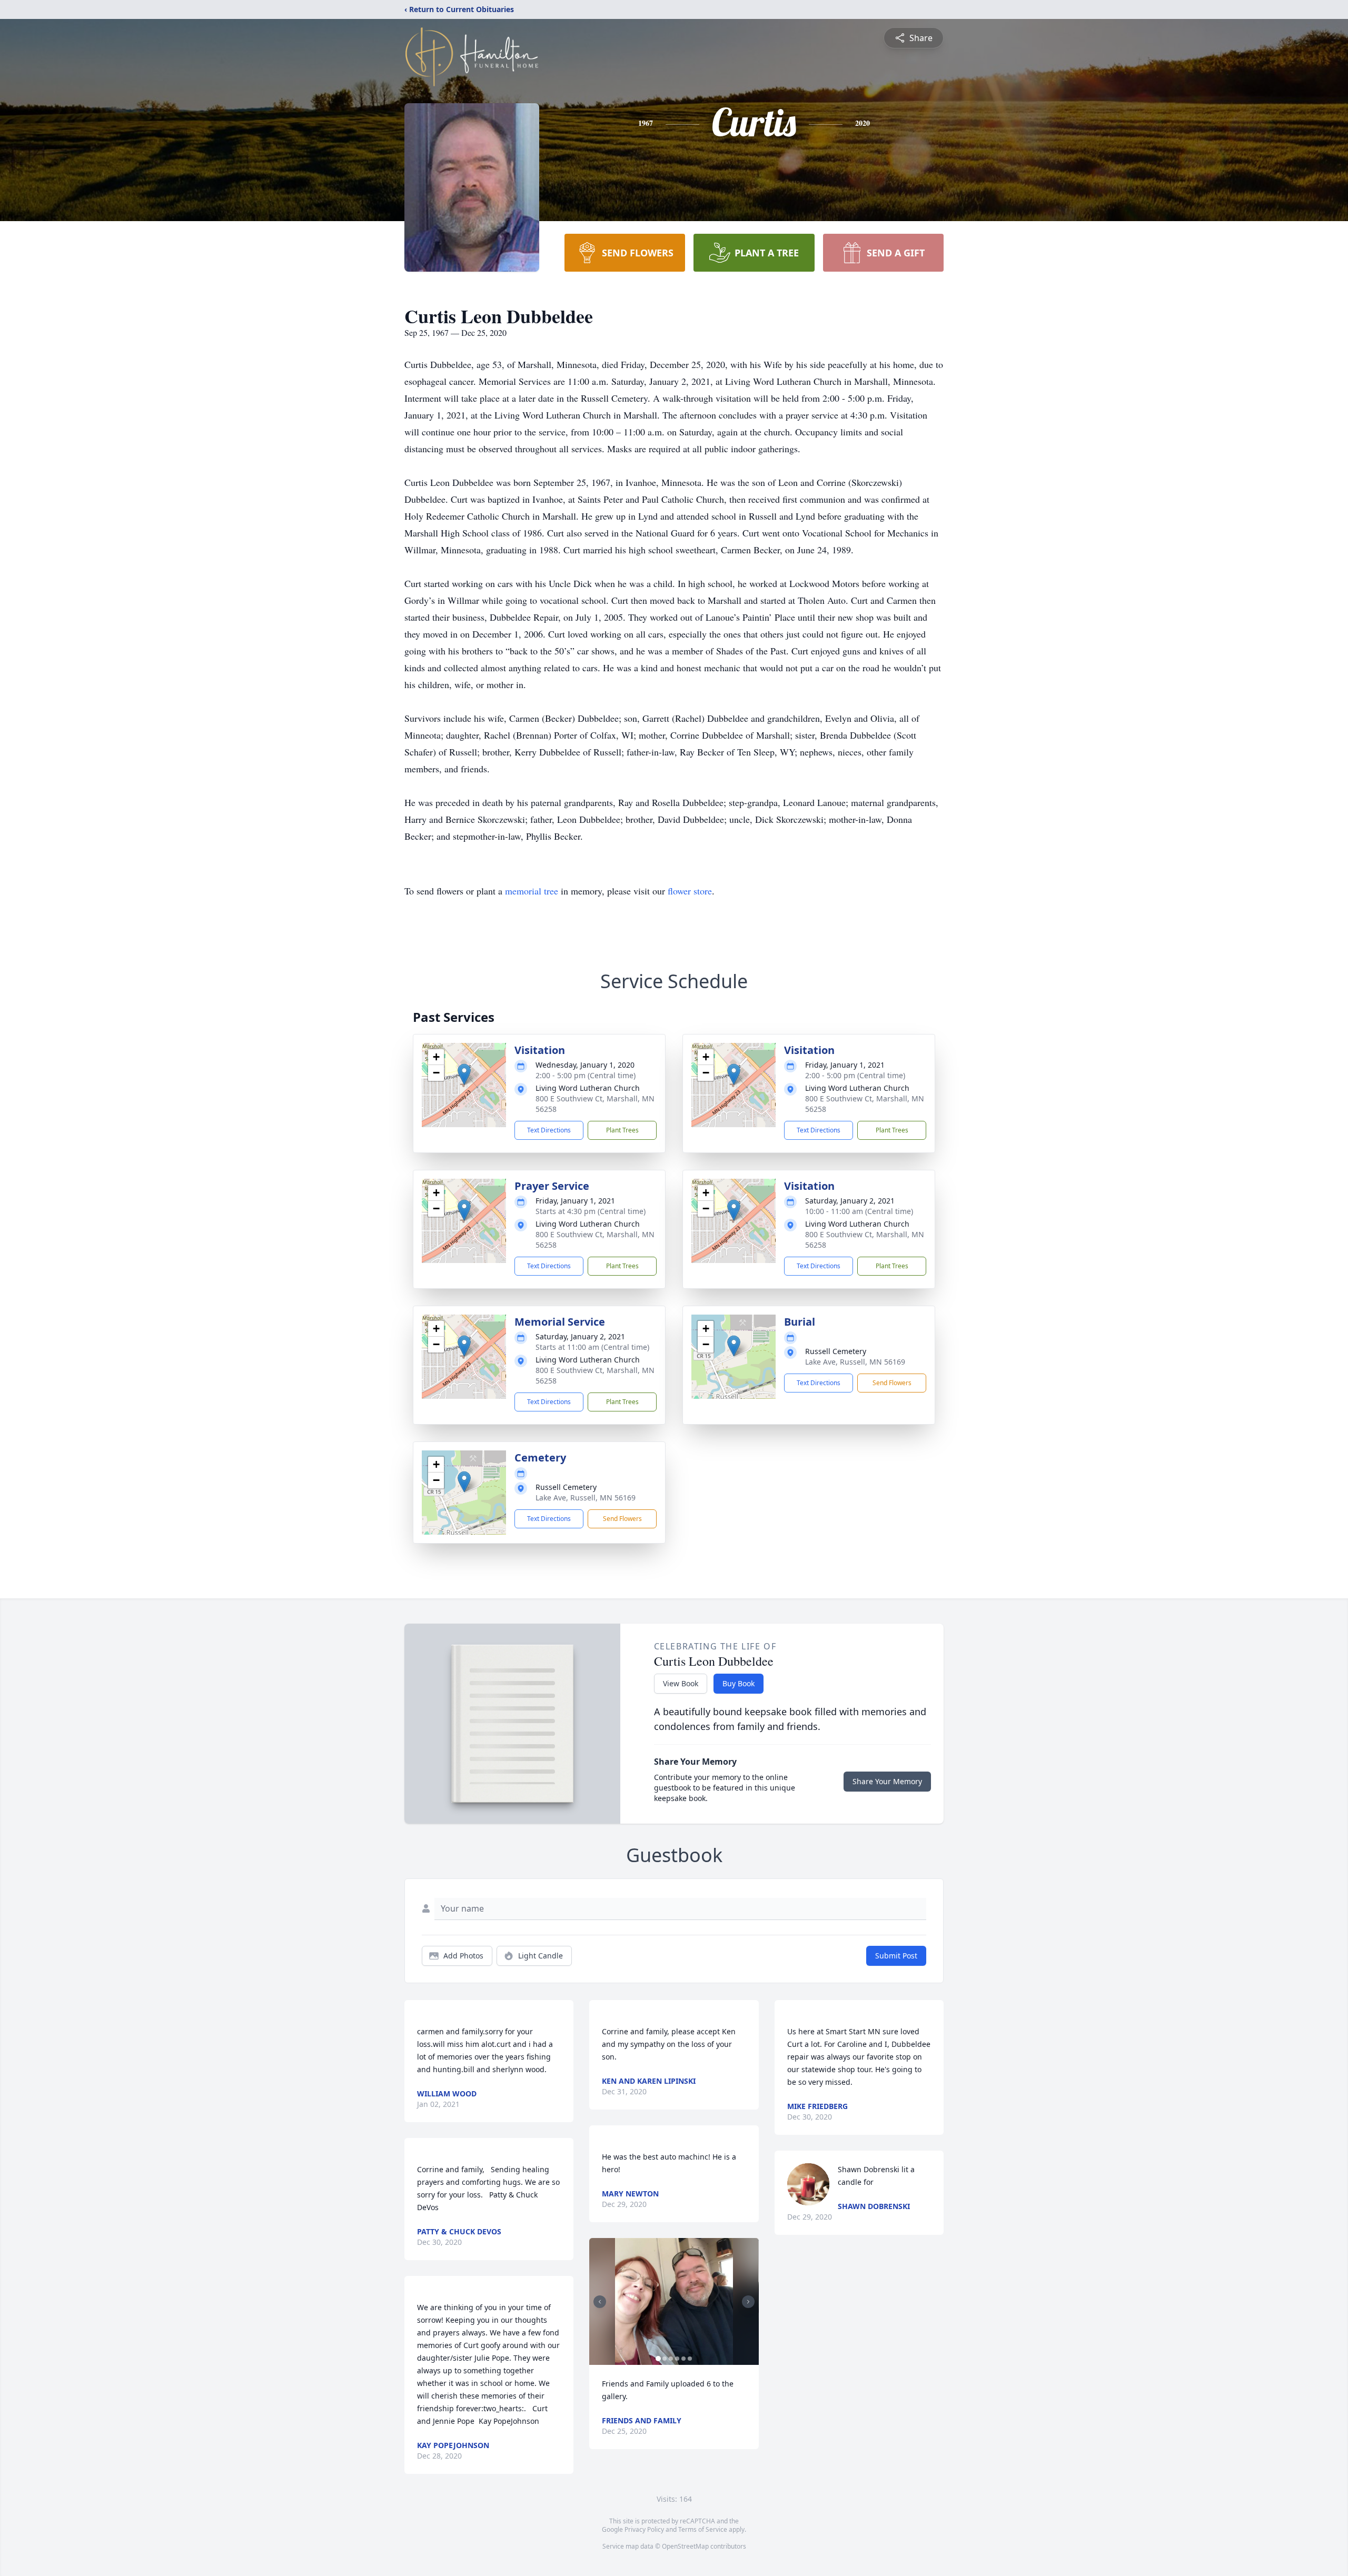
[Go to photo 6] (690, 2359)
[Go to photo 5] (683, 2359)
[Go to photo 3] (671, 2359)
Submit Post (896, 1956)
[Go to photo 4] (677, 2359)
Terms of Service (703, 2529)
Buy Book (739, 1683)
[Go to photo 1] (658, 2359)
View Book (681, 1683)
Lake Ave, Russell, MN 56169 (855, 1362)
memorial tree (532, 891)
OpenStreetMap (685, 2546)
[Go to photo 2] (665, 2359)
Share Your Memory (887, 1781)
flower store (690, 891)
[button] (464, 1074)
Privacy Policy (644, 2529)
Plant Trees (622, 1130)
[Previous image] (600, 2302)
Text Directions (549, 1130)
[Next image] (748, 2302)
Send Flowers (892, 1383)
